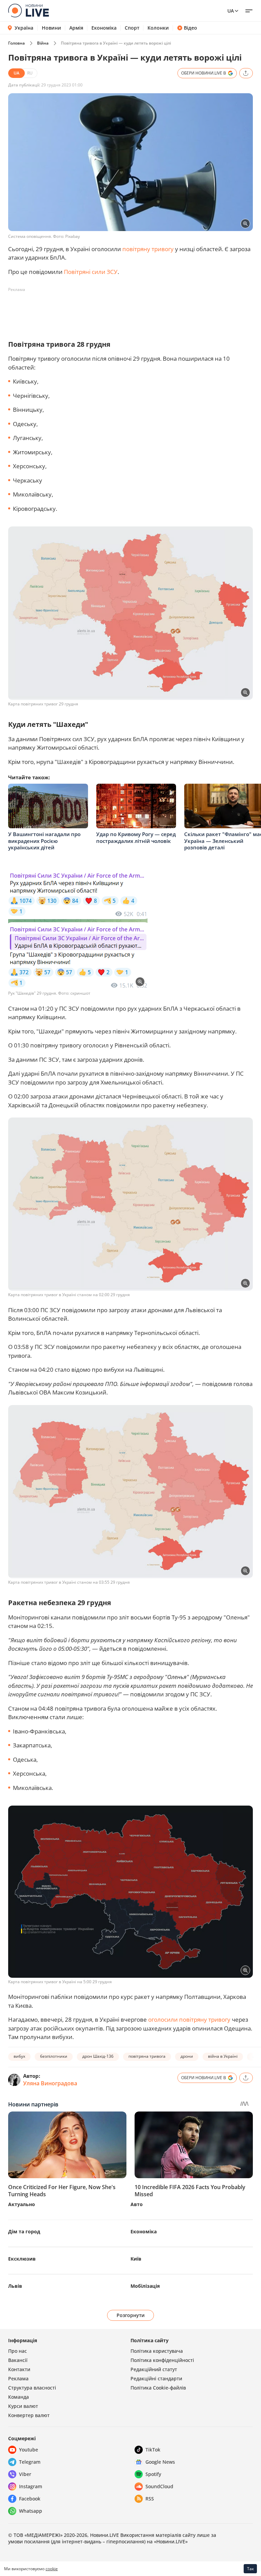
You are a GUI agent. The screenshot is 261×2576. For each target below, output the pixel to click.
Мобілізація (145, 2286)
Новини (51, 28)
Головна (16, 43)
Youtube (29, 2450)
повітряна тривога (147, 2056)
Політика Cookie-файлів (158, 2388)
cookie (52, 2569)
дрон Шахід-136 (98, 2056)
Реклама (18, 2378)
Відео (190, 28)
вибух (19, 2056)
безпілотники (54, 2056)
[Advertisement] (132, 310)
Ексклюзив (22, 2259)
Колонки (158, 28)
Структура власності (32, 2388)
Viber (25, 2474)
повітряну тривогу (148, 249)
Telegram (30, 2462)
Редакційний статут (154, 2369)
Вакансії (18, 2360)
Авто (137, 2204)
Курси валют (23, 2406)
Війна (43, 43)
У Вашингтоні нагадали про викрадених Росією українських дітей (44, 841)
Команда (19, 2397)
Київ (136, 2259)
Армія (76, 28)
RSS (150, 2499)
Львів (15, 2286)
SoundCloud (159, 2486)
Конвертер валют (29, 2415)
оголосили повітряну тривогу (189, 2019)
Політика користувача (157, 2351)
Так (250, 2569)
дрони (187, 2056)
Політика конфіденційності (162, 2360)
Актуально (22, 2204)
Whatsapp (31, 2511)
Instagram (31, 2486)
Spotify (153, 2474)
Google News (160, 2462)
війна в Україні (223, 2056)
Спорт (132, 28)
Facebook (30, 2499)
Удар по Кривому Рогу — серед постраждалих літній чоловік (136, 837)
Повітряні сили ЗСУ (91, 272)
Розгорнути (131, 2315)
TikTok (153, 2450)
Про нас (18, 2351)
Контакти (19, 2369)
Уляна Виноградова (50, 2083)
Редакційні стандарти (156, 2378)
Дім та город (24, 2231)
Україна (24, 28)
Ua (231, 11)
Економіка (104, 28)
